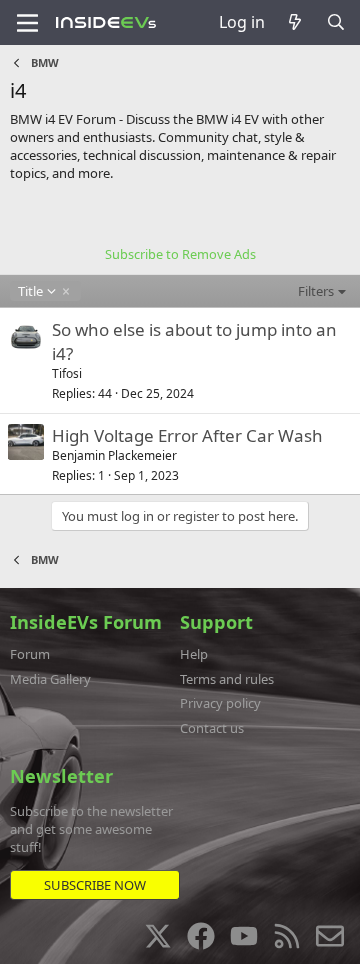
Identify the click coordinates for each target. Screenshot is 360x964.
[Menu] (27, 23)
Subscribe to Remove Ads (180, 254)
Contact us (212, 728)
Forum (30, 654)
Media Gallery (50, 679)
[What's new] (295, 22)
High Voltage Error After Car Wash (187, 435)
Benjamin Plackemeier (114, 455)
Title (30, 291)
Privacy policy (220, 703)
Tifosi (67, 373)
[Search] (335, 22)
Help (194, 654)
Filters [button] (316, 291)
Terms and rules (227, 679)
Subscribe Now (95, 885)
